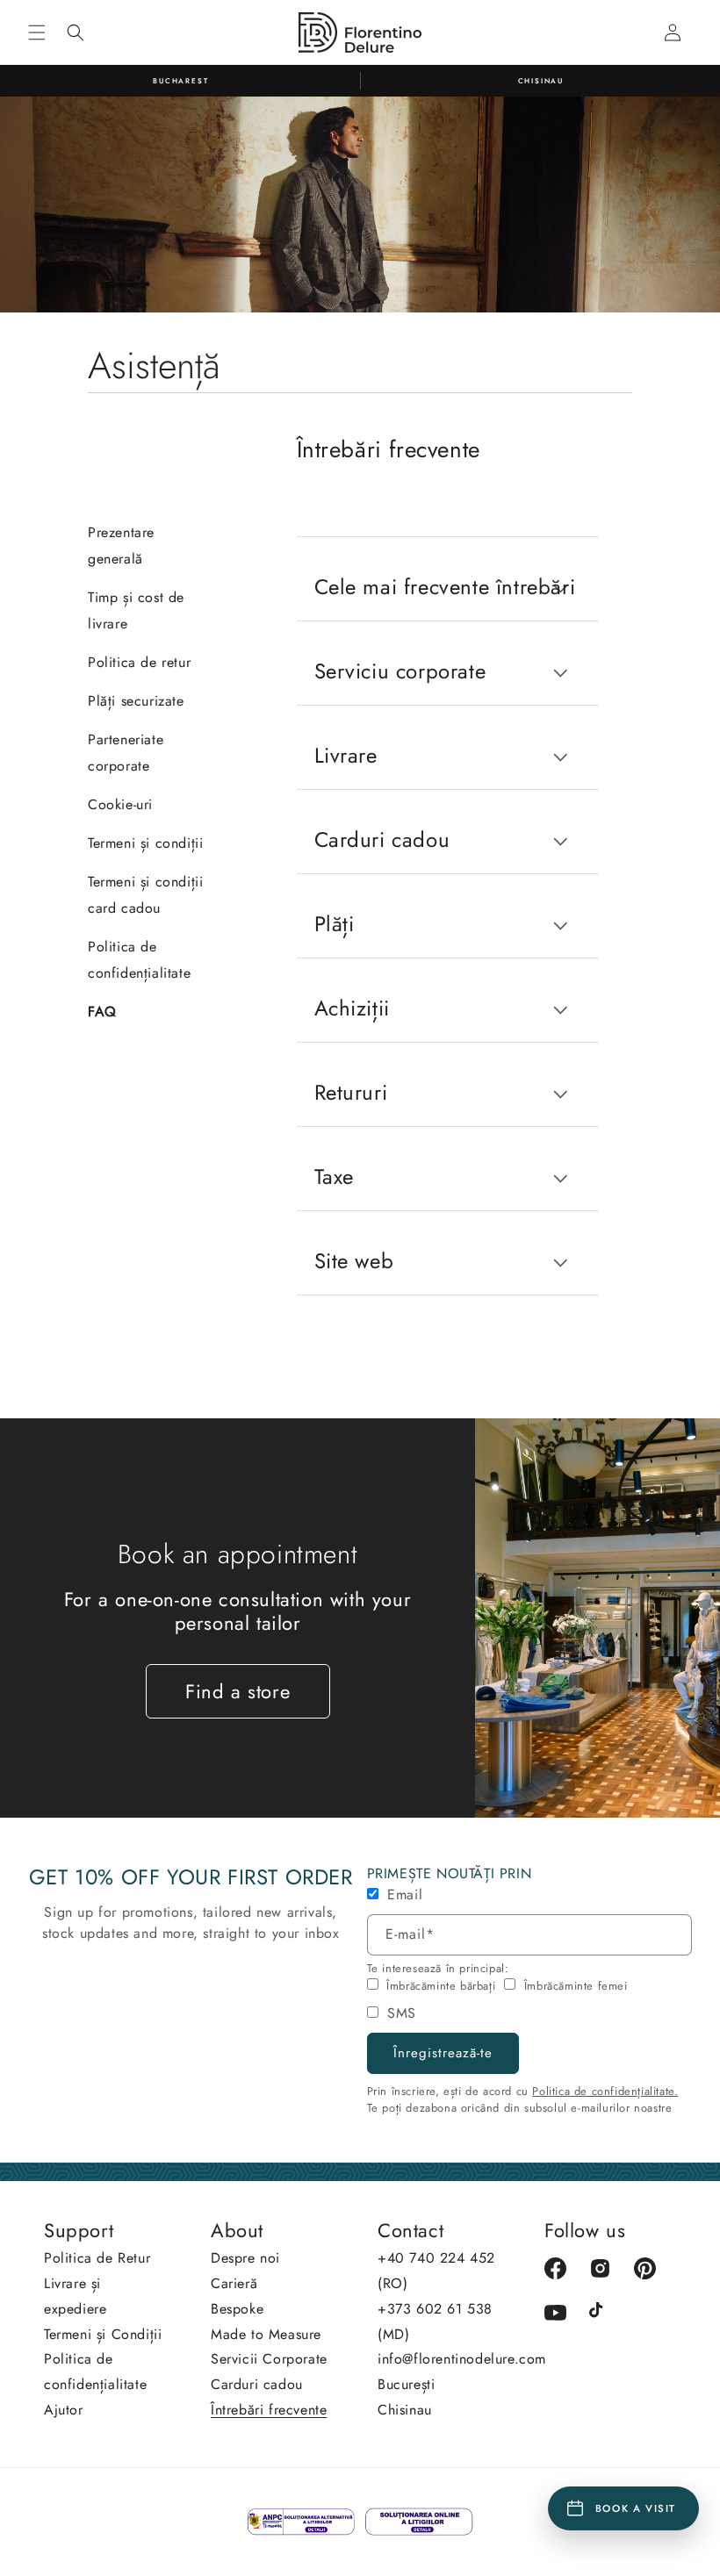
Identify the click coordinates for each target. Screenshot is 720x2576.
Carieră (234, 2283)
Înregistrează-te (443, 2053)
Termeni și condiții (145, 843)
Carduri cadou (257, 2384)
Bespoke (237, 2309)
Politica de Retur (97, 2258)
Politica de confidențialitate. (605, 2091)
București (406, 2384)
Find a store (238, 1691)
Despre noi (245, 2258)
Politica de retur (139, 662)
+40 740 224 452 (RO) (436, 2271)
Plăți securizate (136, 701)
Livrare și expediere (75, 2296)
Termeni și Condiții (103, 2334)
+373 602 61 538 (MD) (435, 2321)
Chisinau (405, 2410)
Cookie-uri (120, 804)
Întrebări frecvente (269, 2410)
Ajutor (64, 2410)
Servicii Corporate (269, 2359)
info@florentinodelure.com (462, 2359)
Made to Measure (266, 2334)
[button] (37, 32)
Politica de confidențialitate (95, 2371)
